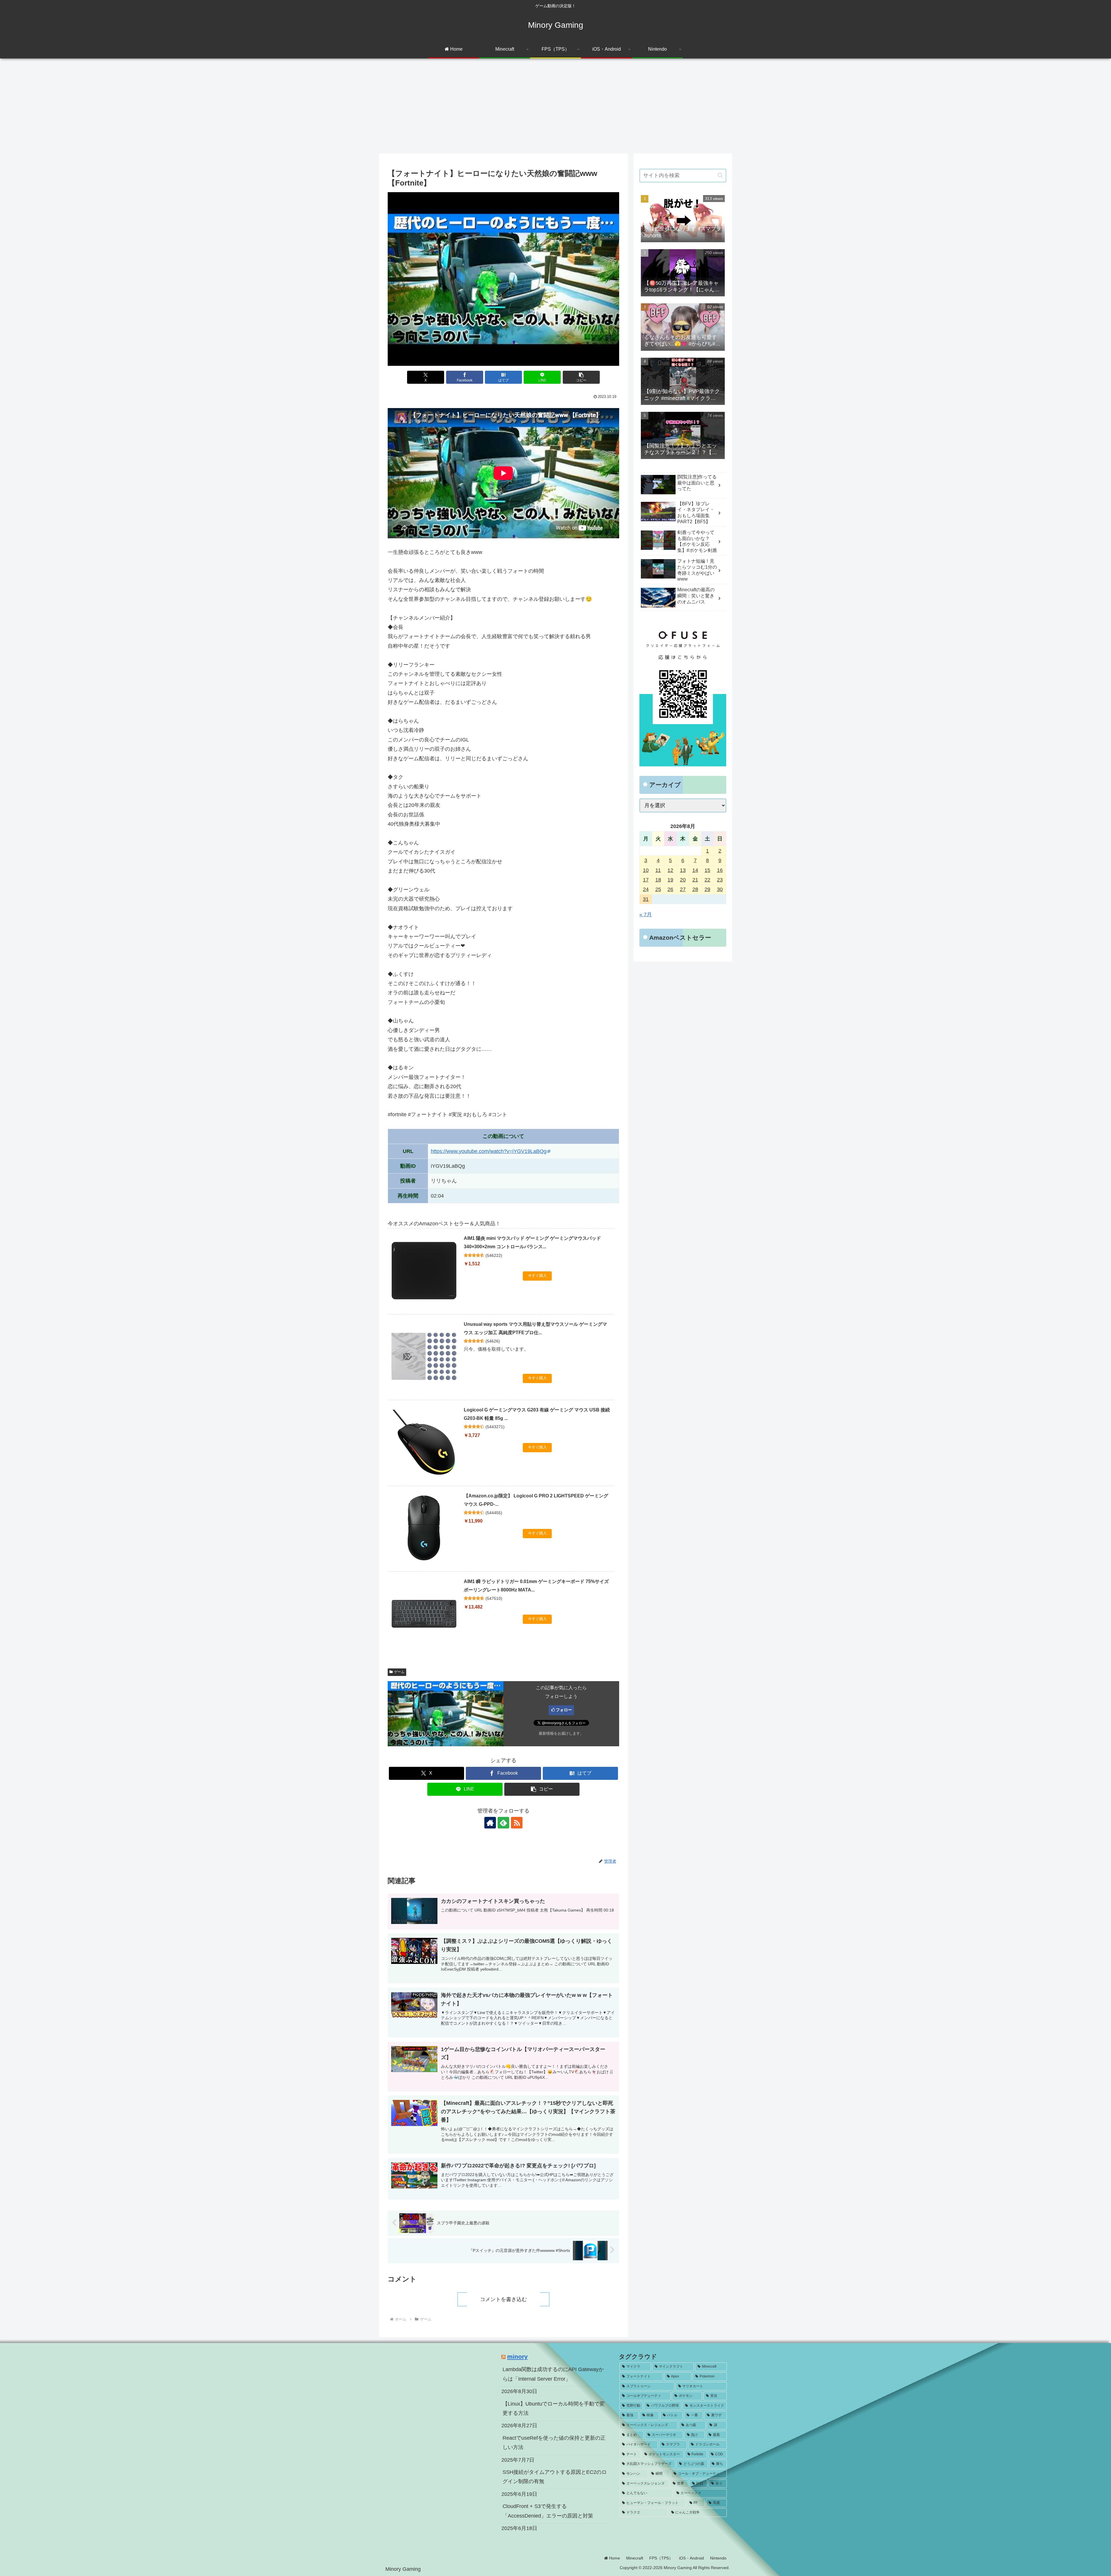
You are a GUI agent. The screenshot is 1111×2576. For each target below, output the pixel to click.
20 (683, 880)
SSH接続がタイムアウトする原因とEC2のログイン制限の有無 (555, 2477)
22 (707, 880)
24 (646, 889)
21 (695, 880)
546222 (494, 1255)
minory (517, 2356)
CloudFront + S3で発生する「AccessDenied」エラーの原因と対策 (548, 2511)
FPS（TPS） (661, 2558)
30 (720, 889)
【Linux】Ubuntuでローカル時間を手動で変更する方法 (554, 2408)
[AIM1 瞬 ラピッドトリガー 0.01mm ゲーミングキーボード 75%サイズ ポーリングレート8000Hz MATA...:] (424, 1614)
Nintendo (718, 2558)
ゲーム (399, 1672)
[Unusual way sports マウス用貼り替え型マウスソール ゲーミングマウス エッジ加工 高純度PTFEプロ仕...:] (424, 1356)
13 (683, 870)
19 (670, 880)
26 (670, 889)
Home (614, 2558)
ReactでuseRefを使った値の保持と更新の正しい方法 (554, 2443)
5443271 (495, 1427)
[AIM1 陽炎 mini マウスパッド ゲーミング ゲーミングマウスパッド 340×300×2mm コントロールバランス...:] (424, 1270)
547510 (494, 1598)
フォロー (564, 1710)
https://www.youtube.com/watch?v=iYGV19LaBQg (489, 1151)
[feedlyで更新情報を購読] (503, 1823)
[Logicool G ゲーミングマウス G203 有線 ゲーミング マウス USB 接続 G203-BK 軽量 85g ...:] (424, 1442)
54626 (493, 1341)
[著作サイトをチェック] (490, 1823)
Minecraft (635, 2558)
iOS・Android (691, 2558)
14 (695, 870)
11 (658, 870)
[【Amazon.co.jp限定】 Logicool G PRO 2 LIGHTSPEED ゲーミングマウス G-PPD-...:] (424, 1528)
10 (646, 870)
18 (658, 880)
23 (720, 880)
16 (720, 870)
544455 (494, 1513)
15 (707, 870)
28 (695, 889)
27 (683, 889)
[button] (581, 377)
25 (658, 889)
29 (707, 889)
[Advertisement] (555, 106)
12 (670, 870)
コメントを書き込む (503, 2299)
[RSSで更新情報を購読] (517, 1823)
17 (646, 880)
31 (646, 899)
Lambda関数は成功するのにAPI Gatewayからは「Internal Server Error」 (553, 2374)
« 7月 (646, 915)
